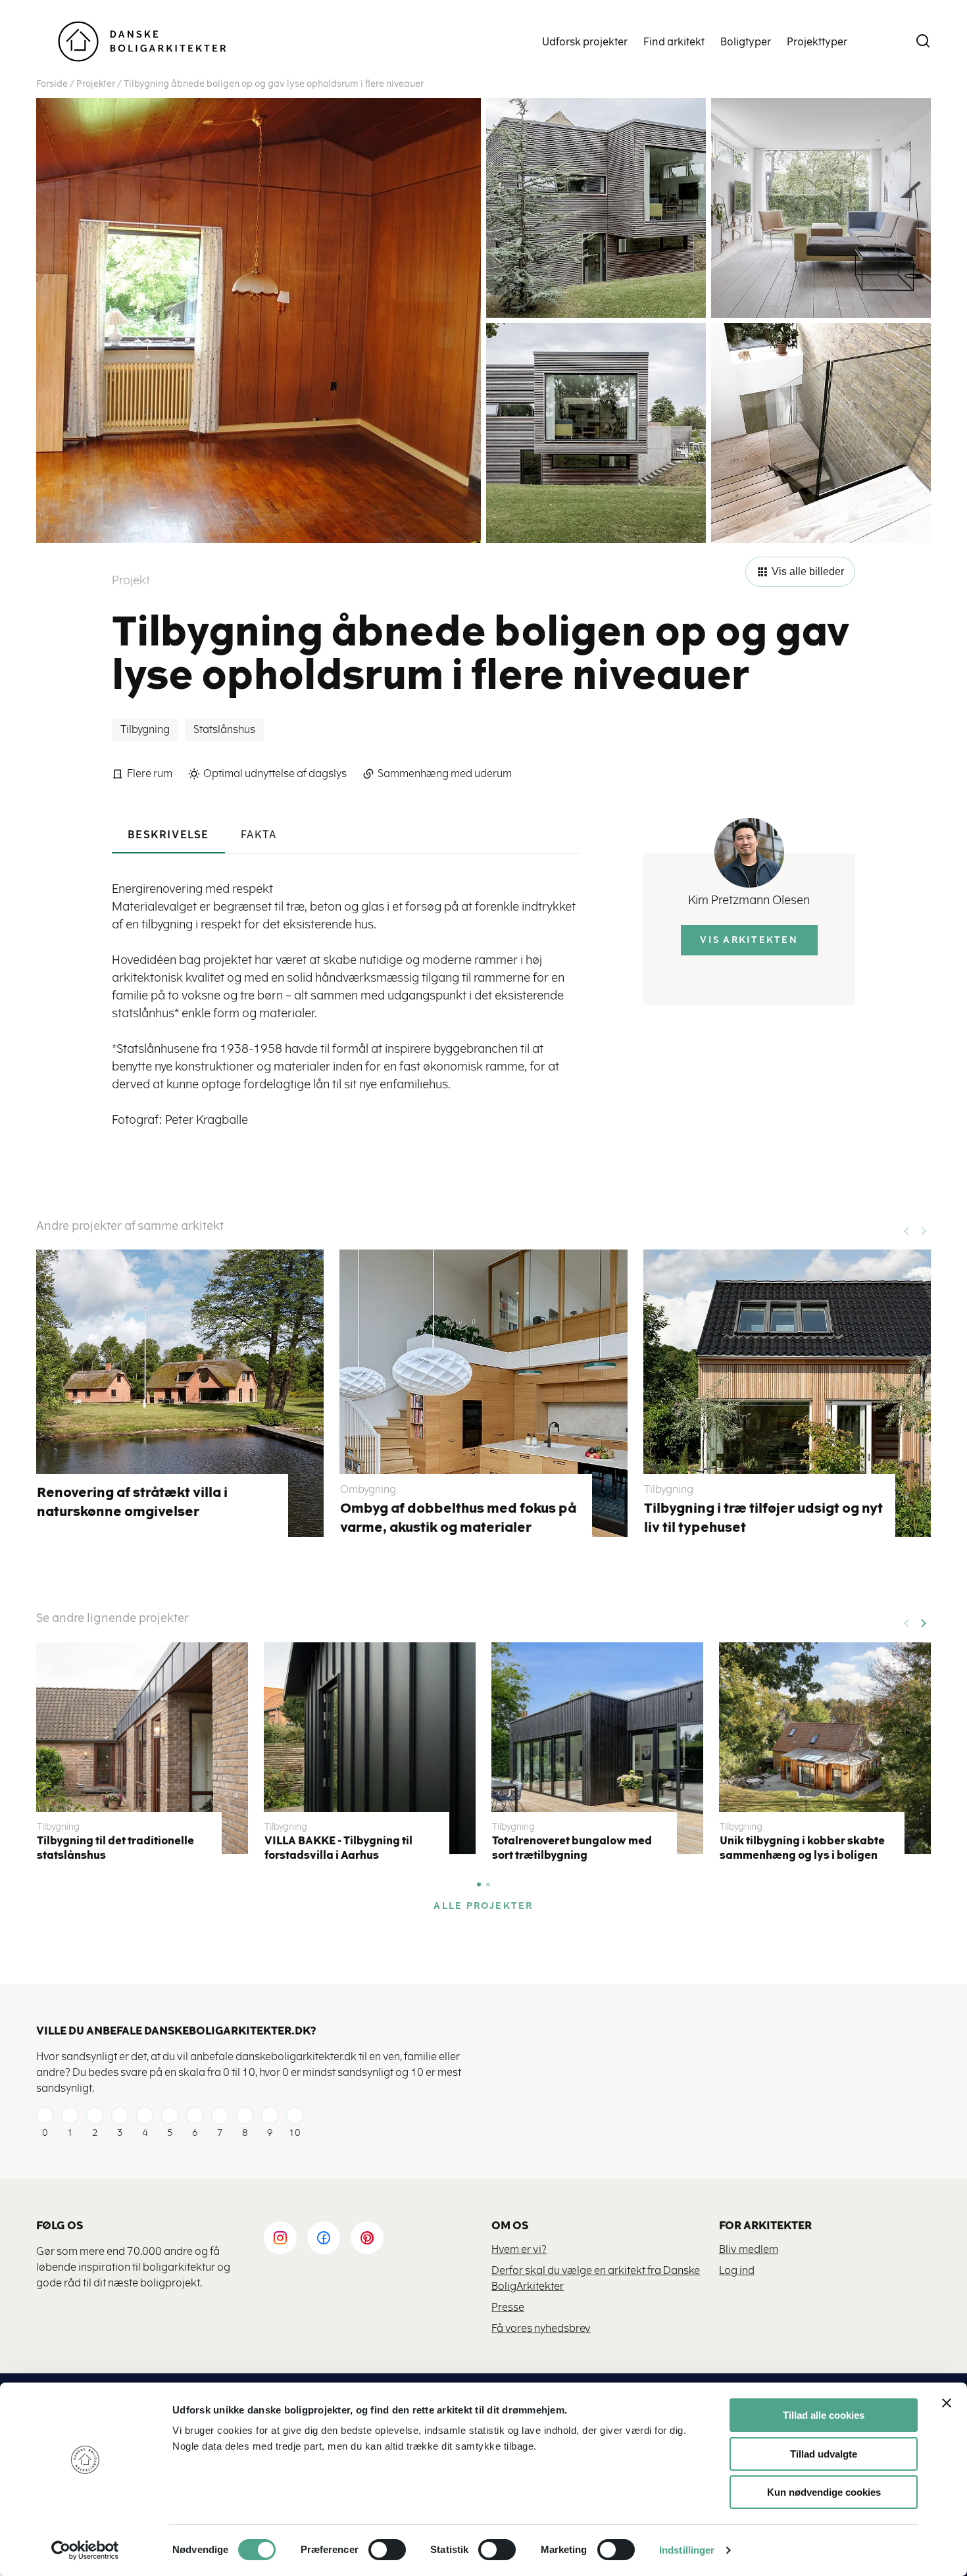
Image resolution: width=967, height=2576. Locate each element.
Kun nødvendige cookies (824, 2492)
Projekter (96, 84)
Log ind (737, 2270)
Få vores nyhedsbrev (541, 2328)
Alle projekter (483, 1906)
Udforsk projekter (585, 42)
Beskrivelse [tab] (168, 835)
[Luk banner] (947, 2403)
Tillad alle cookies (824, 2415)
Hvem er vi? (519, 2249)
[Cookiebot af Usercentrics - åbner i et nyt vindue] (85, 2550)
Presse (508, 2307)
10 (295, 2133)
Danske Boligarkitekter (142, 42)
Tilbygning (145, 729)
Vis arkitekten (749, 940)
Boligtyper (746, 42)
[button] (923, 1619)
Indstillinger (687, 2550)
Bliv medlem (749, 2249)
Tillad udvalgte (824, 2454)
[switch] (377, 2550)
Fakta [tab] (259, 835)
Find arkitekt (674, 42)
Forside (52, 84)
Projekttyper (817, 42)
